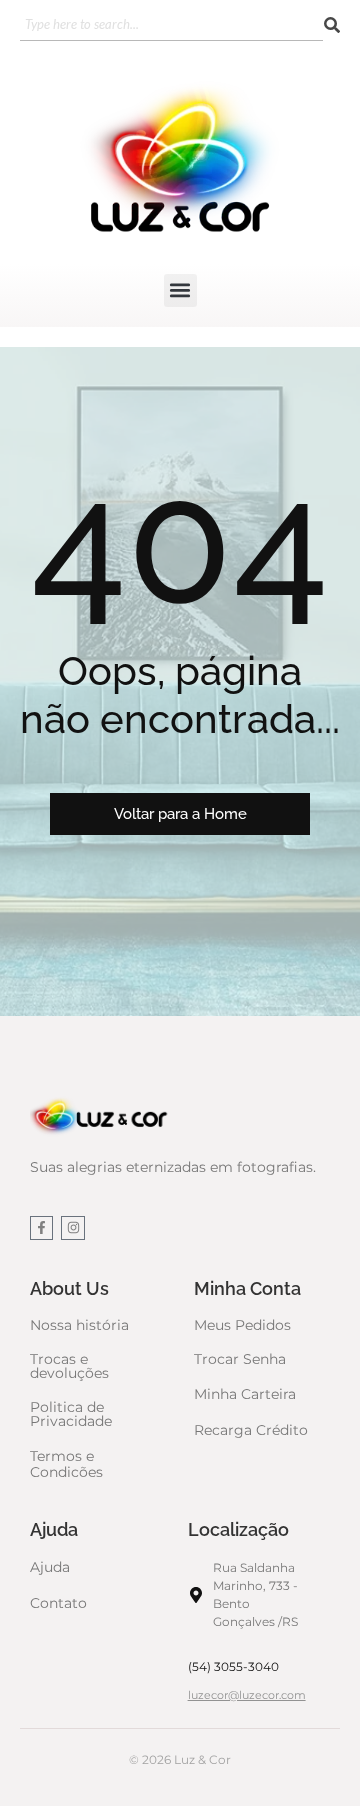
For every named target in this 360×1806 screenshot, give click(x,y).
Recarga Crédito (251, 1430)
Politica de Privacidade (71, 1414)
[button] (180, 290)
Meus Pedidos (242, 1325)
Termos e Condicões (66, 1464)
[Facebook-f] (41, 1227)
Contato (58, 1603)
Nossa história (79, 1325)
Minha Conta (247, 1288)
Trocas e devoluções (69, 1366)
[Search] (331, 25)
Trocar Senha (240, 1359)
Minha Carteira (245, 1394)
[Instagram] (72, 1227)
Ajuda (50, 1567)
